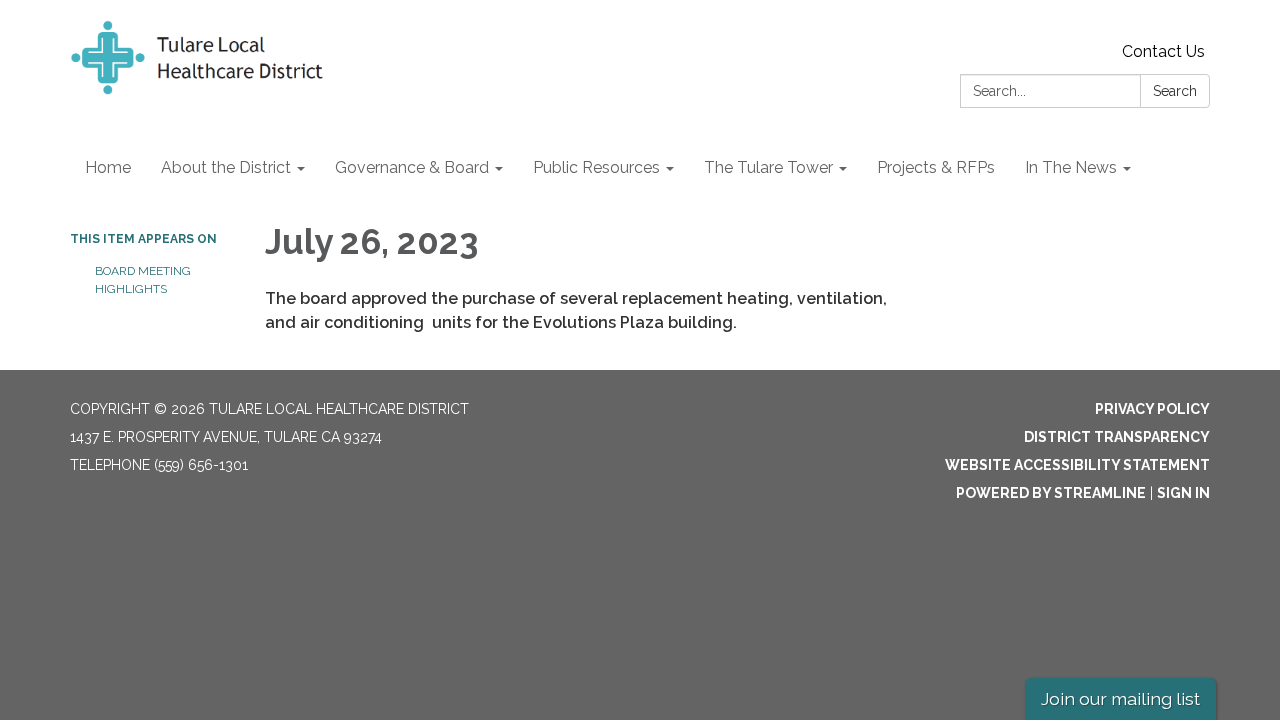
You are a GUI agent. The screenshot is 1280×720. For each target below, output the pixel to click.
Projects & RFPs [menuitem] (936, 167)
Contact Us (1163, 51)
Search (1175, 91)
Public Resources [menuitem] (596, 167)
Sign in (1183, 493)
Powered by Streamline (1051, 493)
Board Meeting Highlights (143, 280)
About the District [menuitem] (226, 167)
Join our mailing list (1120, 698)
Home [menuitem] (108, 167)
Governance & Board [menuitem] (412, 167)
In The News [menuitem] (1071, 167)
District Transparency (1117, 437)
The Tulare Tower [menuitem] (768, 167)
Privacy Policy (1152, 409)
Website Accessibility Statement (1077, 465)
